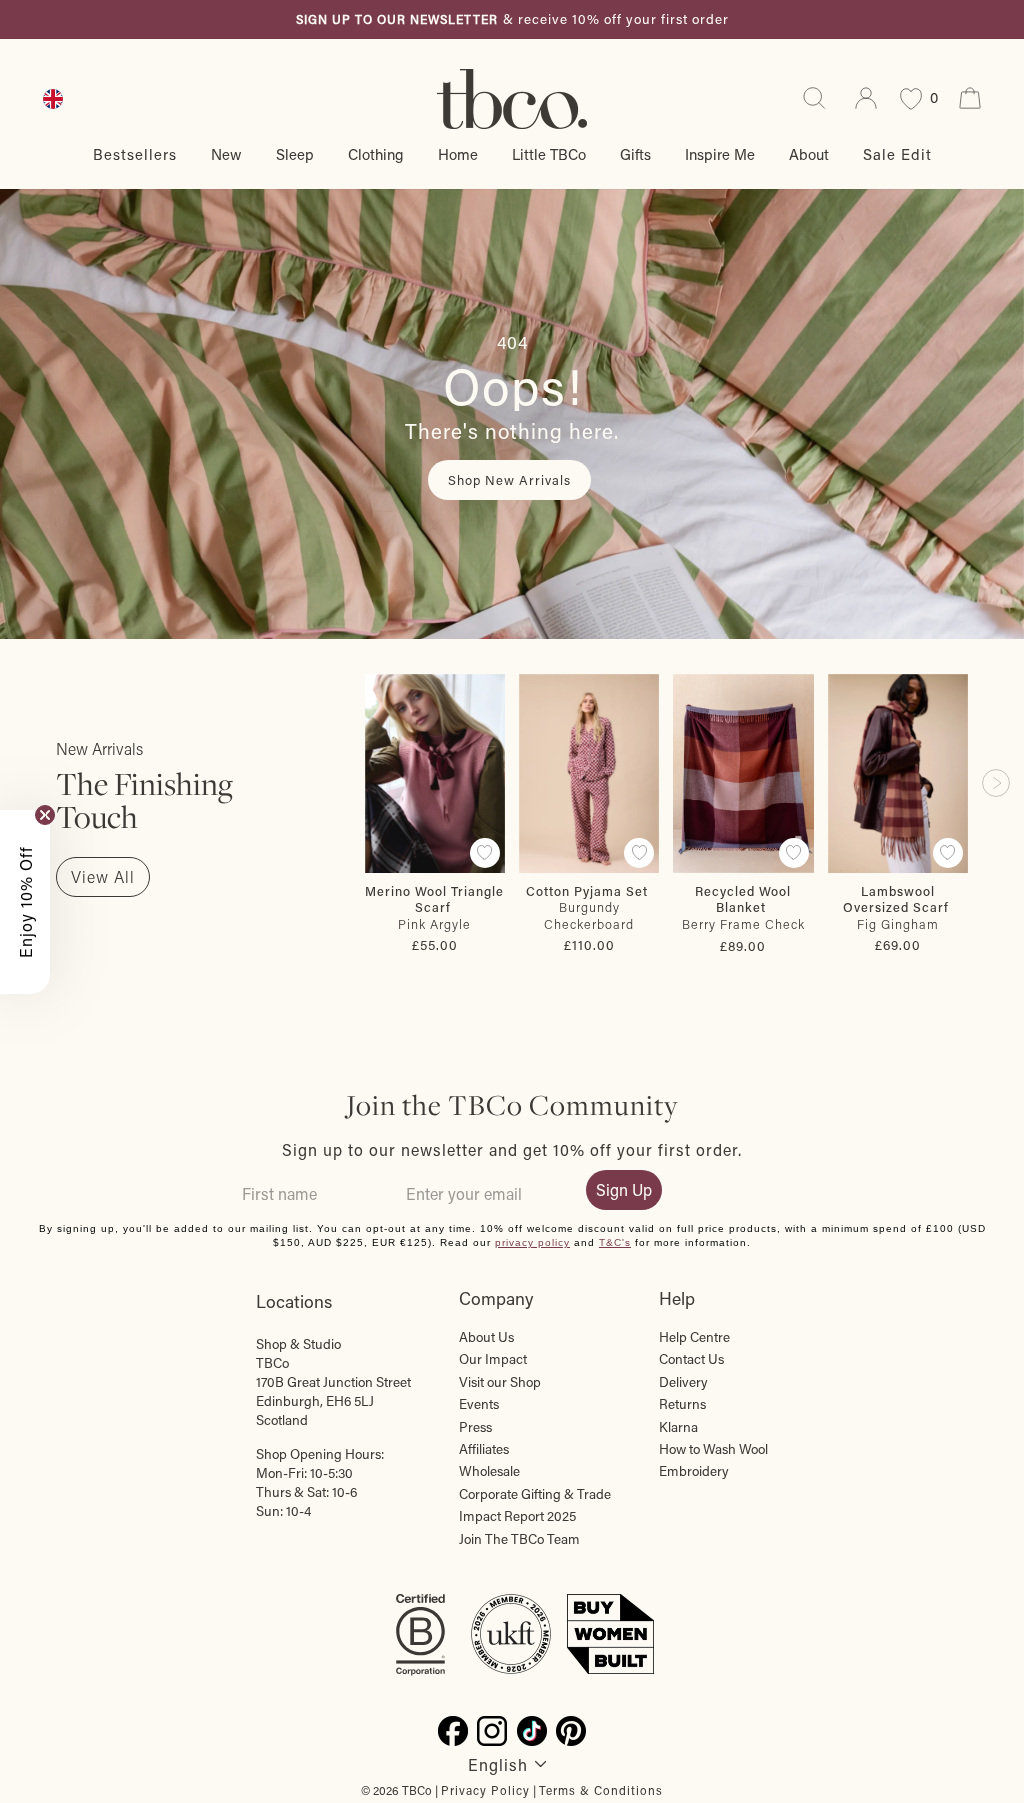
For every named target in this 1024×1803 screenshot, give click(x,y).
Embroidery (694, 1471)
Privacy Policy (485, 1790)
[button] (25, 902)
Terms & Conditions (601, 1790)
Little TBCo (549, 154)
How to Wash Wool (713, 1449)
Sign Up (624, 1189)
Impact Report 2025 (517, 1516)
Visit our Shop (500, 1382)
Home (458, 154)
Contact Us (691, 1359)
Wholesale (489, 1471)
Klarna (678, 1427)
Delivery (683, 1382)
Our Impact (493, 1359)
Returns (682, 1404)
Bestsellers (135, 154)
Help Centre (694, 1337)
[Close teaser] (45, 815)
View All (103, 876)
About (809, 154)
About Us (486, 1337)
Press (475, 1427)
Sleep (295, 154)
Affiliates (484, 1449)
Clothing (376, 154)
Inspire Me (720, 154)
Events (479, 1404)
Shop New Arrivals (509, 479)
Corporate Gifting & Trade (535, 1494)
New (226, 154)
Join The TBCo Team (519, 1539)
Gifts (635, 154)
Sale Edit (897, 154)
